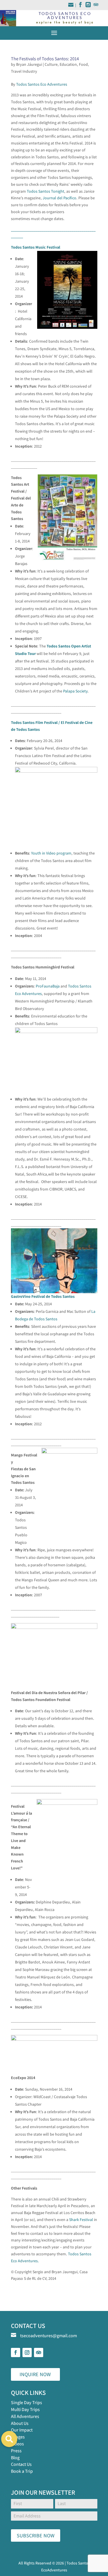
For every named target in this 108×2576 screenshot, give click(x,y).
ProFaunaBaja (48, 986)
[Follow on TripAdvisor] (39, 2352)
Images (18, 2437)
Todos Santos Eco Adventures (42, 84)
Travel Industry (24, 71)
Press (16, 2451)
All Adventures (25, 2416)
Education (68, 64)
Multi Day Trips (25, 2409)
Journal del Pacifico (59, 198)
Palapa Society (75, 691)
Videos (17, 2444)
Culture (51, 64)
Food (83, 64)
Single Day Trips (26, 2403)
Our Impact (22, 2430)
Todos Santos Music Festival (36, 247)
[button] (9, 2439)
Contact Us (21, 2464)
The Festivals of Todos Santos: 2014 (45, 59)
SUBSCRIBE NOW (36, 2535)
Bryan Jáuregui (29, 64)
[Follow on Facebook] (16, 2352)
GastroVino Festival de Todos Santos (43, 1296)
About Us (20, 2423)
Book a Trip (22, 2471)
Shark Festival (81, 2220)
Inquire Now (35, 2374)
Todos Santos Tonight (46, 191)
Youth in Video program (51, 853)
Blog (15, 2458)
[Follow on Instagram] (27, 2352)
